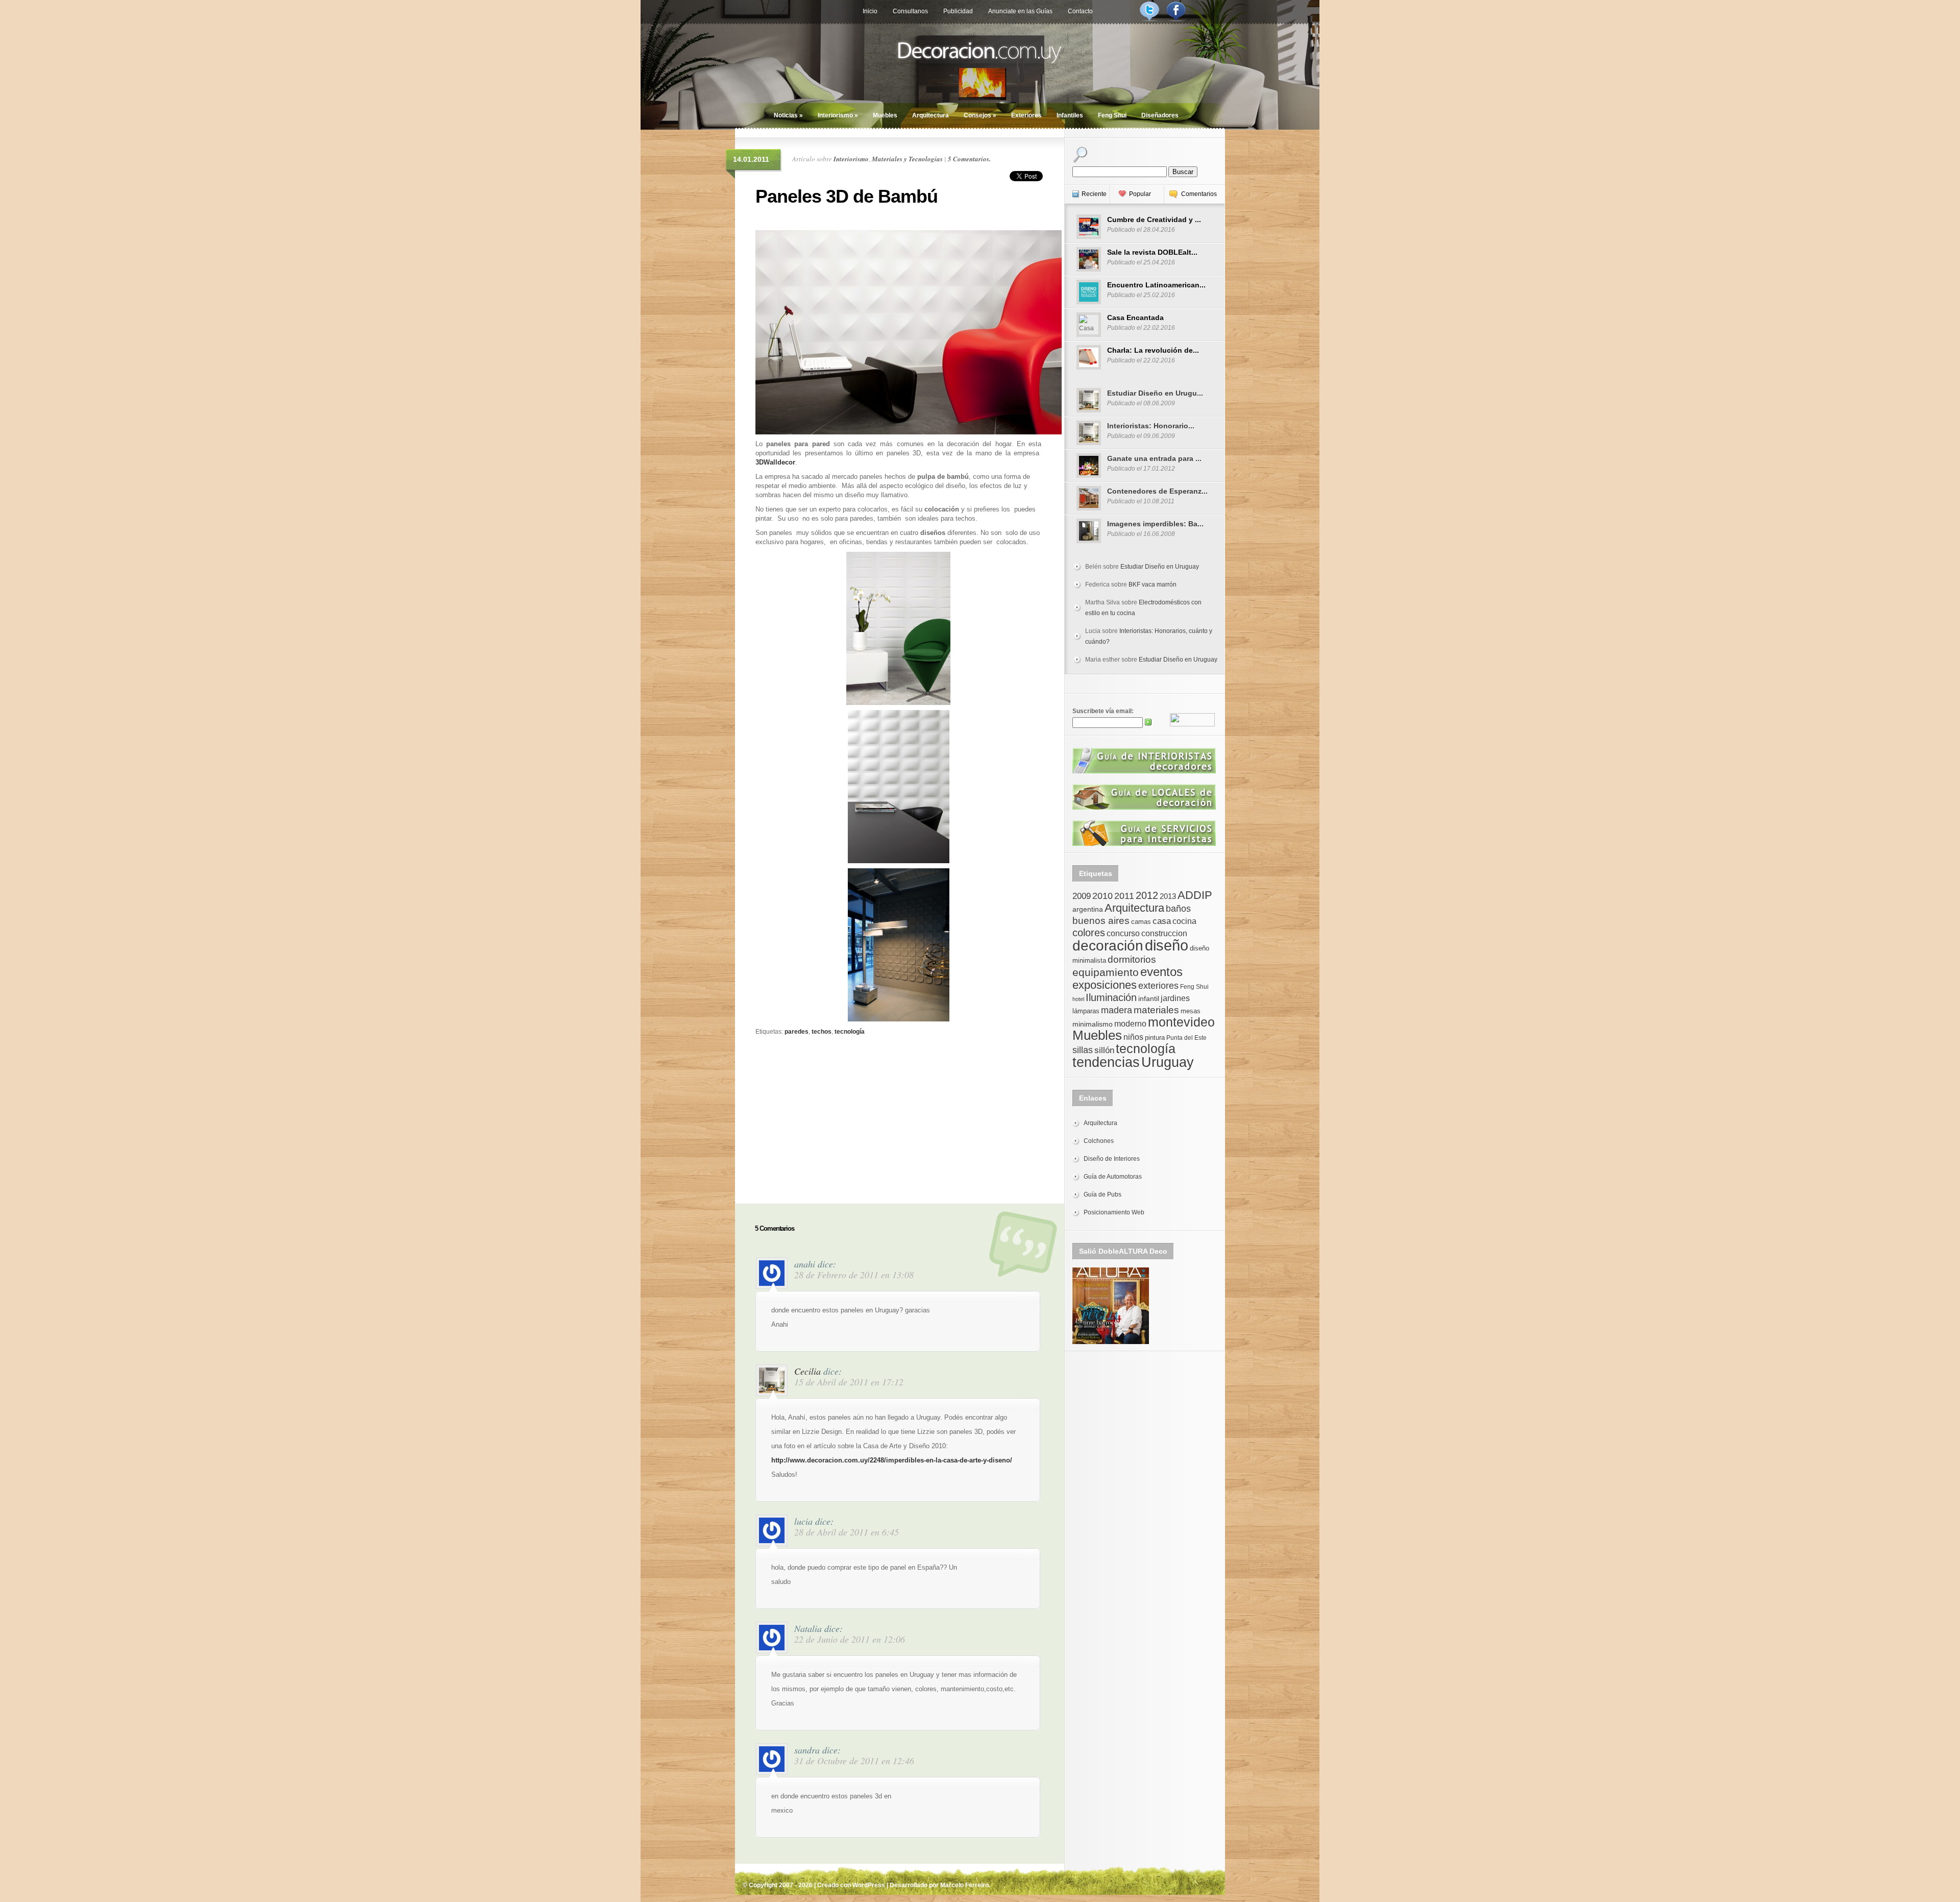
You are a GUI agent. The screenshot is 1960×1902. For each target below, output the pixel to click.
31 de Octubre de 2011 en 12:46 (854, 1761)
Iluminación (1111, 997)
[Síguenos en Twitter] (1149, 19)
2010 (1102, 896)
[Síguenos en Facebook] (1176, 19)
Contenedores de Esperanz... (1157, 491)
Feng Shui (1112, 115)
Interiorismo (838, 115)
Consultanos (910, 11)
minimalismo (1093, 1024)
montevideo (1181, 1022)
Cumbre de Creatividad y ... (1154, 220)
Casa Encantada (1135, 318)
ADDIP (1195, 895)
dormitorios (1132, 959)
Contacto (1080, 11)
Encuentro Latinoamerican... (1156, 285)
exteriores (1158, 986)
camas (1141, 922)
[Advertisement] (898, 1109)
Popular (1140, 194)
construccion (1164, 933)
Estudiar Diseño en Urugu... (1155, 393)
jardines (1175, 998)
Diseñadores (1160, 115)
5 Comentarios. (969, 159)
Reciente (1094, 194)
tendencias (1106, 1062)
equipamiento (1106, 972)
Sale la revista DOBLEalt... (1152, 252)
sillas (1083, 1050)
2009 (1082, 896)
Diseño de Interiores (1112, 1159)
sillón (1104, 1050)
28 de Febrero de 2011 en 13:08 (854, 1275)
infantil (1149, 998)
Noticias (788, 115)
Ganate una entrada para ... (1154, 458)
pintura (1155, 1038)
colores (1089, 933)
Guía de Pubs (1102, 1194)
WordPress (869, 1885)
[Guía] (1144, 771)
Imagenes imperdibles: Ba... (1155, 524)
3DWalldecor (775, 462)
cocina (1184, 921)
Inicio (870, 11)
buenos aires (1101, 921)
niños (1133, 1037)
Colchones (1099, 1141)
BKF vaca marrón (1153, 584)
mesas (1191, 1011)
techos (822, 1032)
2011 (1124, 896)
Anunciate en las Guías (1020, 11)
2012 (1147, 895)
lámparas (1086, 1011)
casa (1162, 921)
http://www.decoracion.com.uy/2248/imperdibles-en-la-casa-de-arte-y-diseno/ (892, 1460)
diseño (1167, 945)
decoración (1108, 946)
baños (1178, 909)
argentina (1088, 909)
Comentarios (1199, 194)
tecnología (850, 1032)
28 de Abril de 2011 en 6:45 (847, 1532)
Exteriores (1026, 115)
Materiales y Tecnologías (907, 159)
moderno (1130, 1024)
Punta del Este (1186, 1038)
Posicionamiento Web (1114, 1212)
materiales (1156, 1010)
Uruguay (1168, 1062)
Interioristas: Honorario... (1151, 426)
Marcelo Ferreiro (964, 1885)
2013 (1168, 896)
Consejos (980, 115)
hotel (1078, 999)
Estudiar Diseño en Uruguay (1160, 567)
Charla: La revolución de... (1153, 350)
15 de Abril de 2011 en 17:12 (849, 1382)
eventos (1161, 972)
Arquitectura (930, 115)
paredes (797, 1032)
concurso (1123, 933)
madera (1117, 1010)
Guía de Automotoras (1113, 1177)
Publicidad (958, 11)
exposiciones (1105, 985)
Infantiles (1070, 115)
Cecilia (807, 1371)
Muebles (885, 115)
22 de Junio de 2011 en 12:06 (850, 1639)
